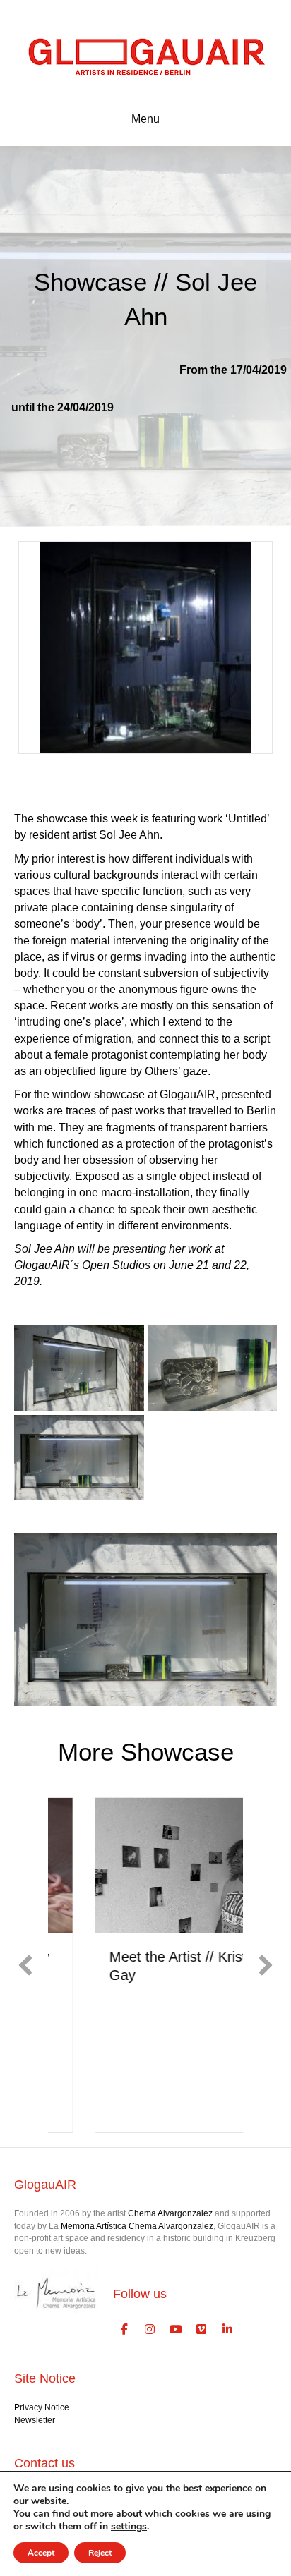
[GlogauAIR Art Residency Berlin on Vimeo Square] (202, 2330)
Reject (100, 2553)
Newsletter (35, 2420)
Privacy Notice (42, 2407)
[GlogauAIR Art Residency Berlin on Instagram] (150, 2330)
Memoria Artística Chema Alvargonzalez (137, 2226)
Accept (41, 2553)
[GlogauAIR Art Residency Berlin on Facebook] (124, 2330)
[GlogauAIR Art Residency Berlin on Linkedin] (227, 2330)
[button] (25, 1965)
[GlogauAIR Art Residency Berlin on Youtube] (176, 2330)
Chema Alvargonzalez (170, 2213)
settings (129, 2527)
